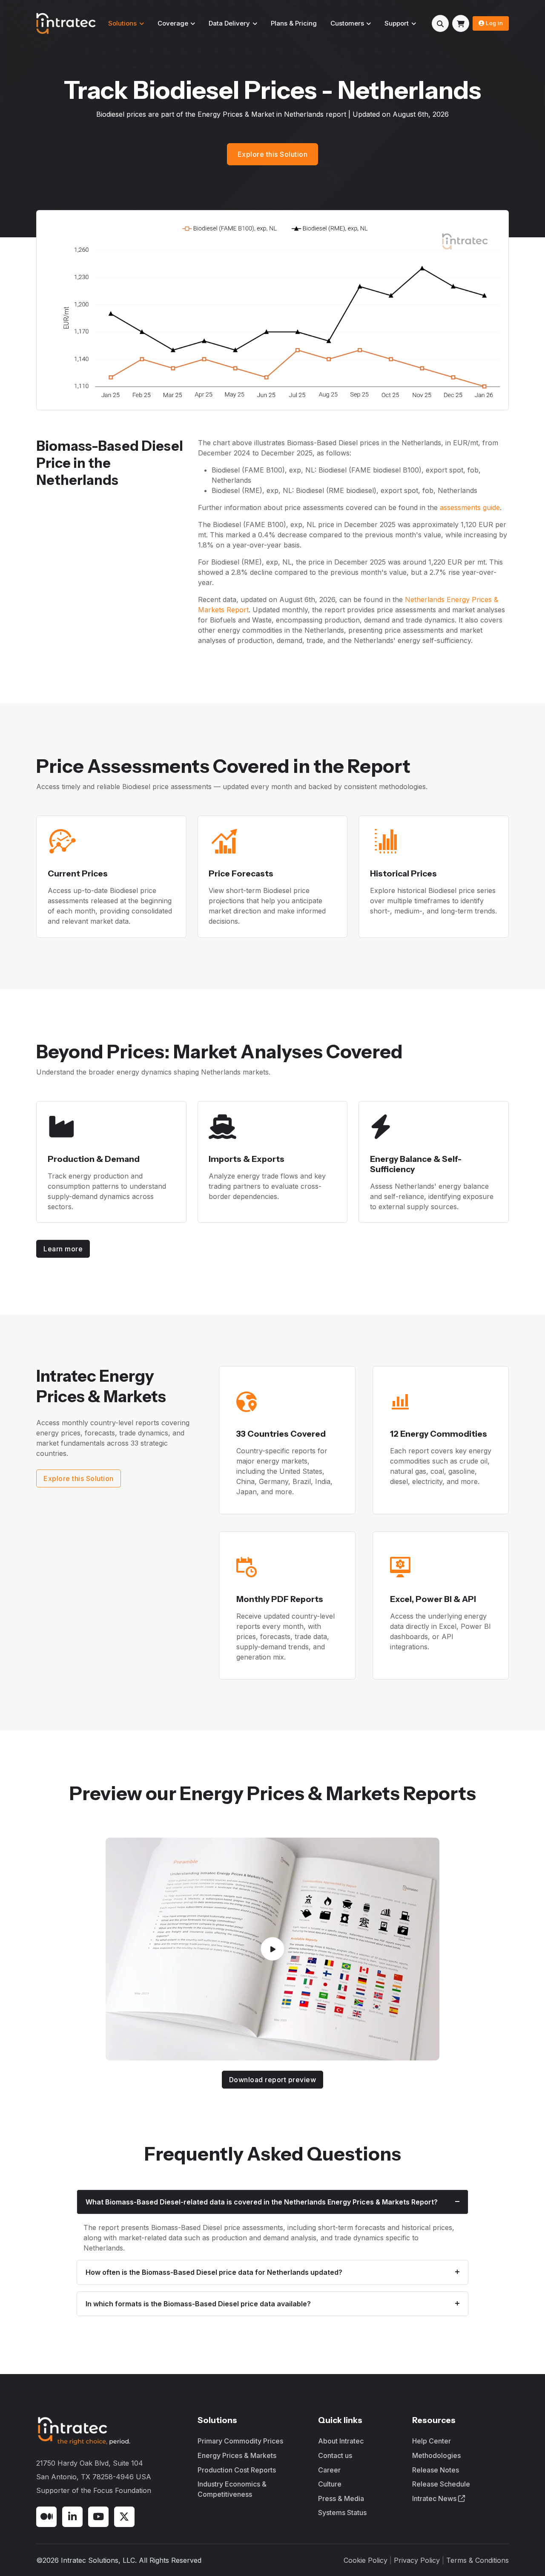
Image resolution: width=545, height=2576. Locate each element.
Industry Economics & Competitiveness (232, 2489)
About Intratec (341, 2441)
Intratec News (435, 2498)
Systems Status (342, 2513)
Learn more (63, 1249)
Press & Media (341, 2498)
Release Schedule (441, 2484)
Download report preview (273, 2080)
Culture (330, 2484)
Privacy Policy (417, 2560)
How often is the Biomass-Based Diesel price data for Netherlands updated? (214, 2272)
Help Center (432, 2441)
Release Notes (436, 2470)
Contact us (335, 2455)
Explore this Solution (273, 154)
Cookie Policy (366, 2560)
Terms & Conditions (478, 2560)
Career (329, 2470)
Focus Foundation (122, 2490)
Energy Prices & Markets (237, 2455)
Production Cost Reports (237, 2470)
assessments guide (470, 507)
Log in (494, 23)
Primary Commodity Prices (240, 2441)
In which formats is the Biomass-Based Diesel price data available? (198, 2304)
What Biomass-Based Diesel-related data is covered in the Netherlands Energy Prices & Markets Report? (262, 2202)
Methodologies (436, 2455)
